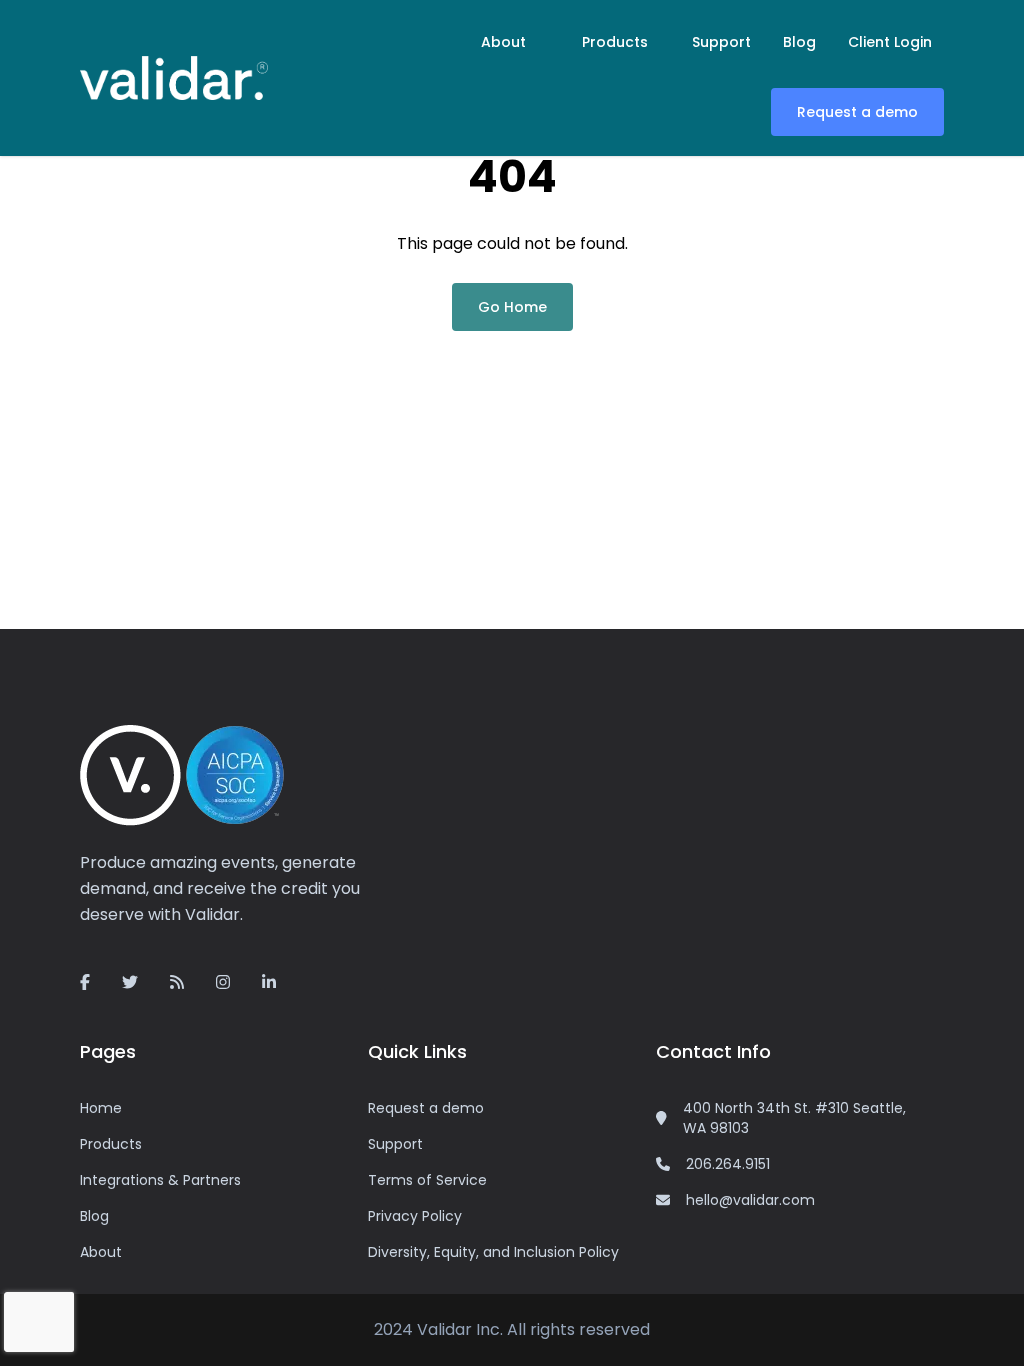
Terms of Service (427, 1180)
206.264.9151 (728, 1164)
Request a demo (857, 112)
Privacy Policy (415, 1216)
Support (721, 42)
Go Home (512, 307)
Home (101, 1108)
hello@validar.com (750, 1200)
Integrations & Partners (160, 1180)
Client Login (890, 42)
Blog (799, 42)
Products (615, 42)
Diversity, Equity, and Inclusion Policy (493, 1252)
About (503, 42)
